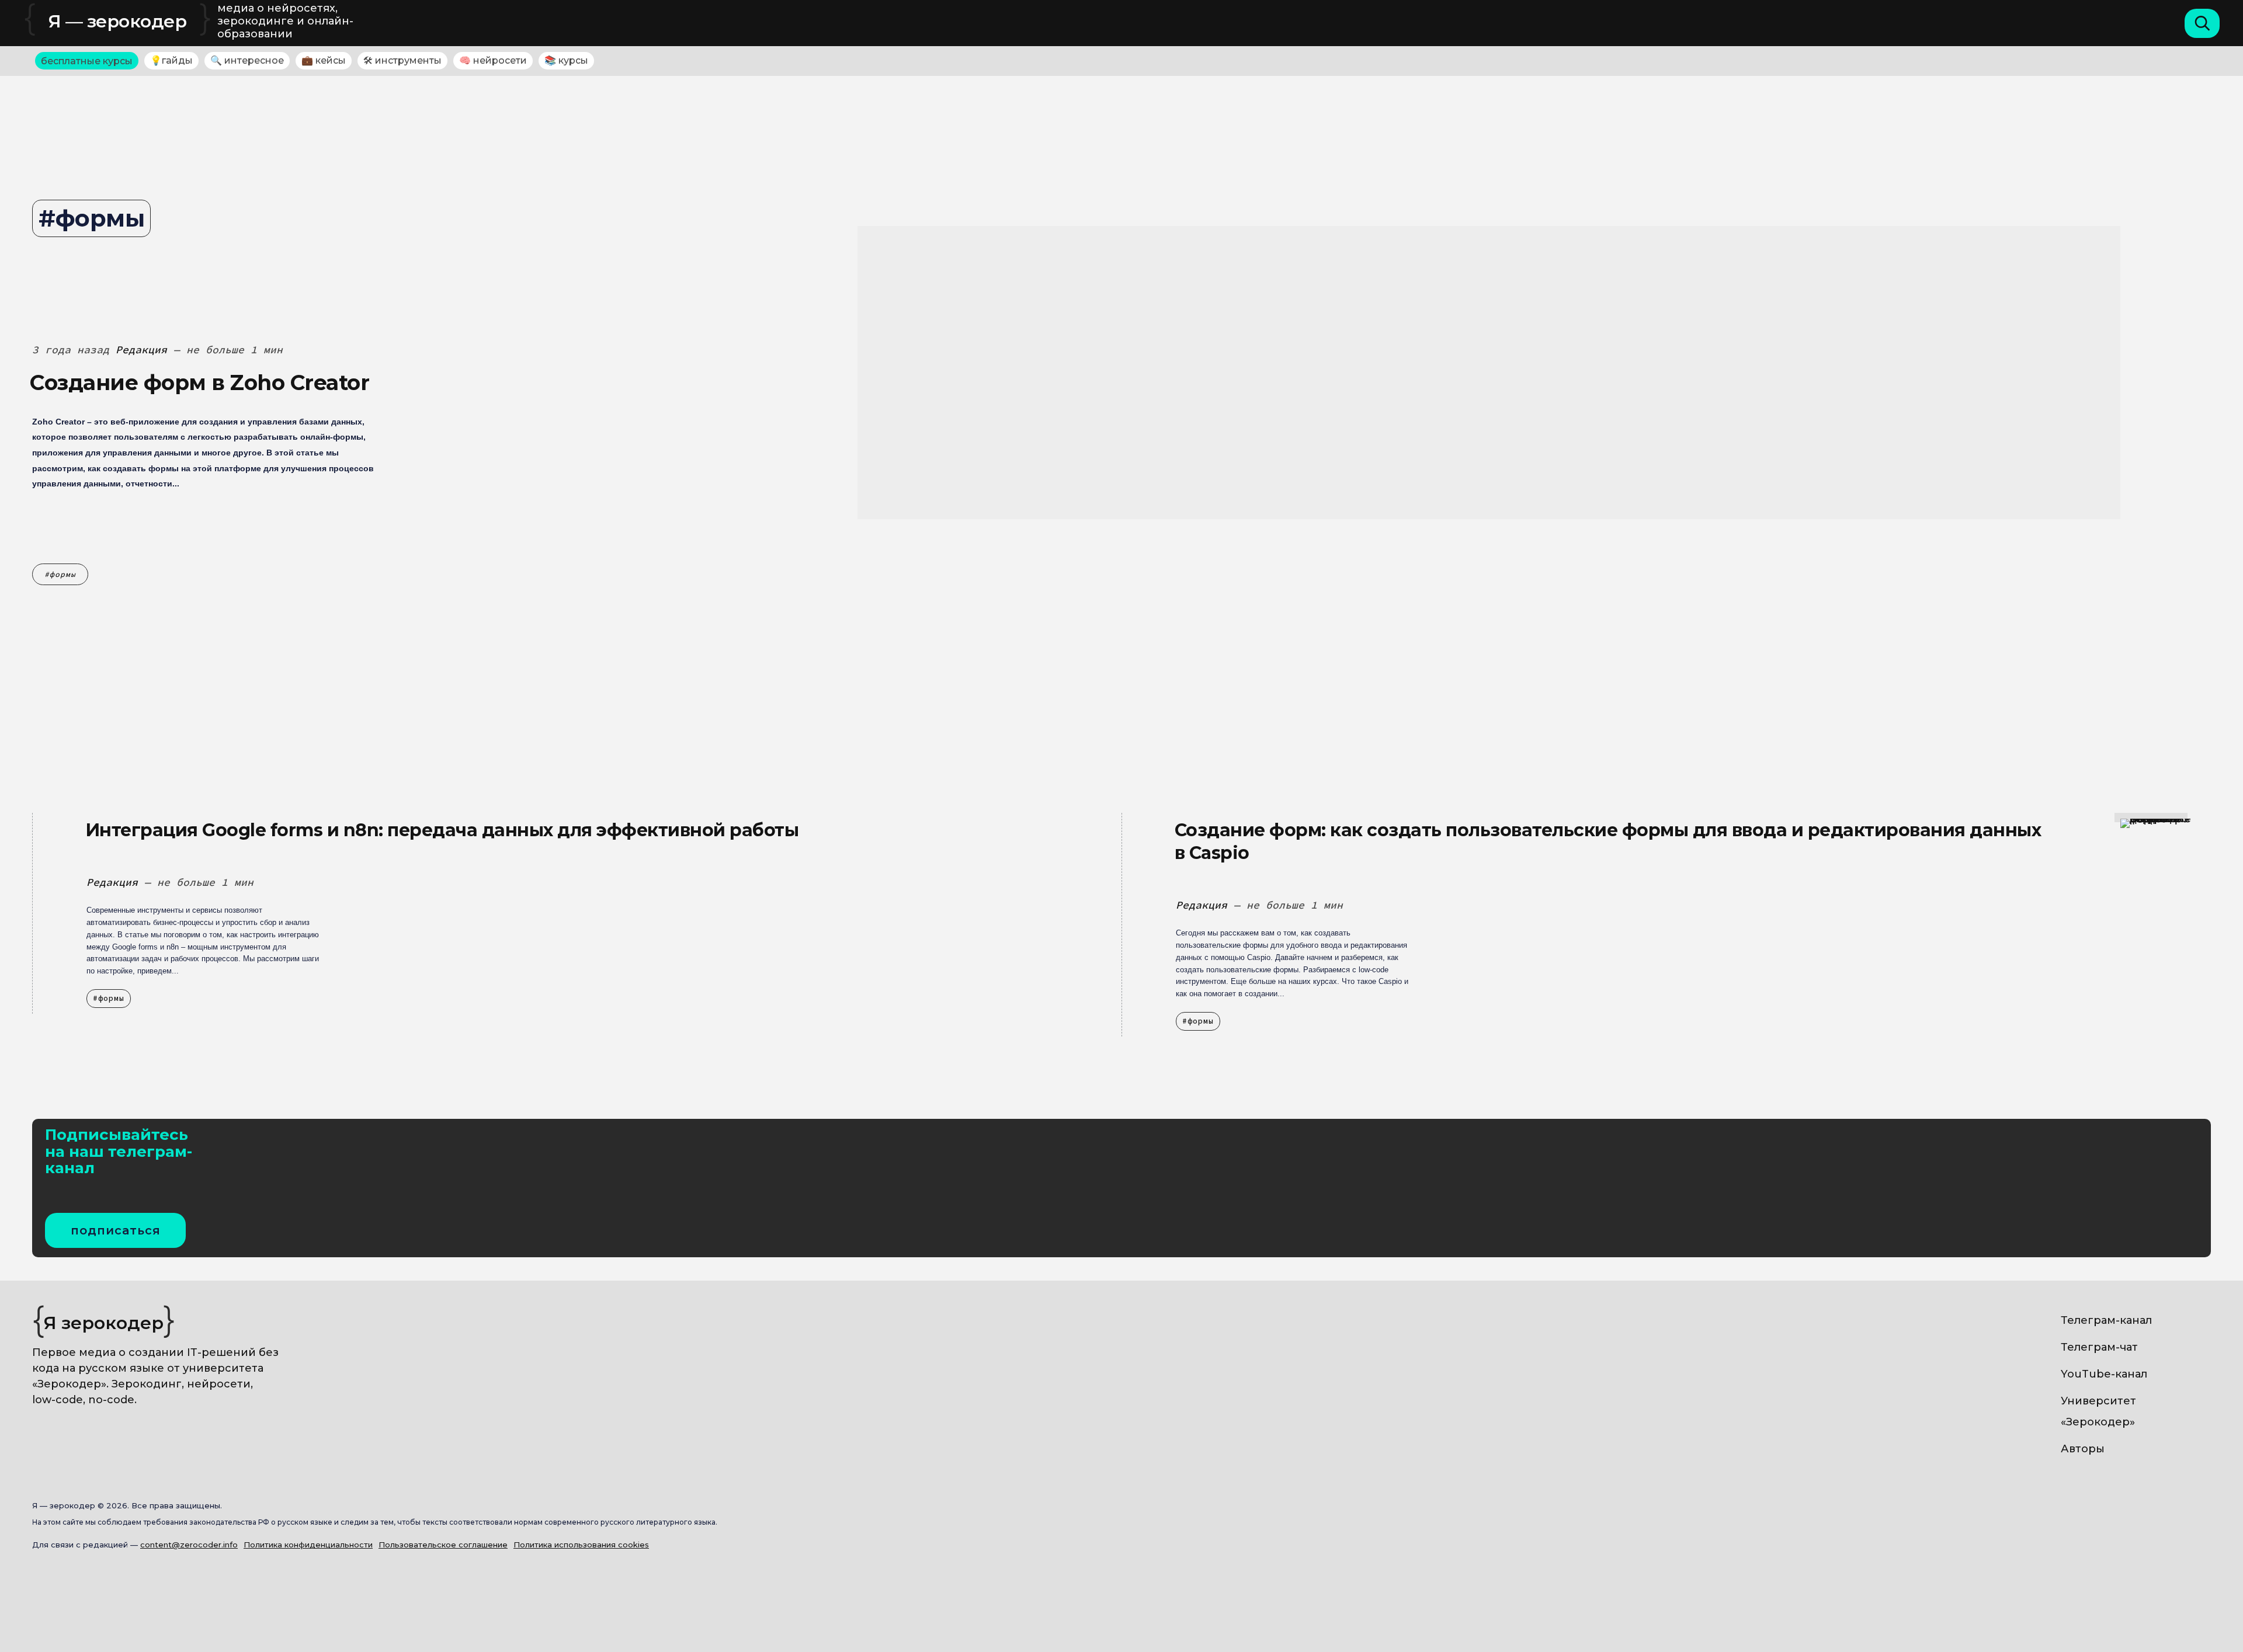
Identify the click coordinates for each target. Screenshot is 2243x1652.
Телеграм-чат (2099, 1347)
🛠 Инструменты (402, 60)
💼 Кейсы (324, 60)
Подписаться (116, 1230)
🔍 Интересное (247, 60)
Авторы (2083, 1449)
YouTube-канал (2104, 1374)
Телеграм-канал (2106, 1320)
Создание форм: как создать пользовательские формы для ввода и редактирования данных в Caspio (1608, 841)
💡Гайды (171, 60)
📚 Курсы (566, 60)
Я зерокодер (104, 1323)
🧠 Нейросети (493, 60)
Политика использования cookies (581, 1545)
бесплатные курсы (87, 61)
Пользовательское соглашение (443, 1545)
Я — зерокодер (118, 21)
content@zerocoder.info (189, 1545)
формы (63, 574)
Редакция (141, 349)
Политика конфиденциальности (308, 1545)
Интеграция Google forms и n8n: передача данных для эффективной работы (442, 830)
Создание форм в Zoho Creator (199, 382)
